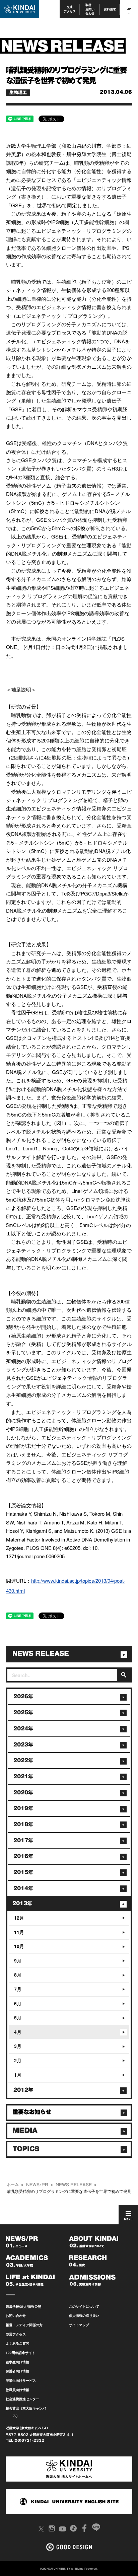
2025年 (23, 1712)
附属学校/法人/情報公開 (23, 2306)
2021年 (23, 1776)
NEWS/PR (37, 2185)
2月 (18, 2060)
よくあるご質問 (17, 2343)
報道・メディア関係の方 (24, 2325)
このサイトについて (84, 2306)
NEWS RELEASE (74, 2185)
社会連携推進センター (22, 2399)
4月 (18, 2032)
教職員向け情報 (17, 2390)
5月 (18, 2017)
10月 (19, 1946)
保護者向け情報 (17, 2371)
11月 (19, 1932)
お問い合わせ (16, 2315)
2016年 (23, 1856)
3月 (18, 2046)
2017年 (23, 1840)
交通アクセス (70, 9)
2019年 (23, 1808)
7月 (18, 1989)
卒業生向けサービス (21, 2380)
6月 (18, 2003)
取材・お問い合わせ (90, 9)
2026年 (23, 1696)
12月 (19, 1918)
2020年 (23, 1793)
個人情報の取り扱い (84, 2315)
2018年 (23, 1824)
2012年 (23, 2090)
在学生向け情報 (17, 2362)
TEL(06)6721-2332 (25, 2440)
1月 (18, 2075)
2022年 (23, 1760)
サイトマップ (79, 2325)
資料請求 (110, 9)
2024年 (23, 1729)
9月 (18, 1960)
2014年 (23, 1888)
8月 (18, 1975)
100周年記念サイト (20, 2353)
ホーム (13, 2185)
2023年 (23, 1745)
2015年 (23, 1872)
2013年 (22, 1903)
